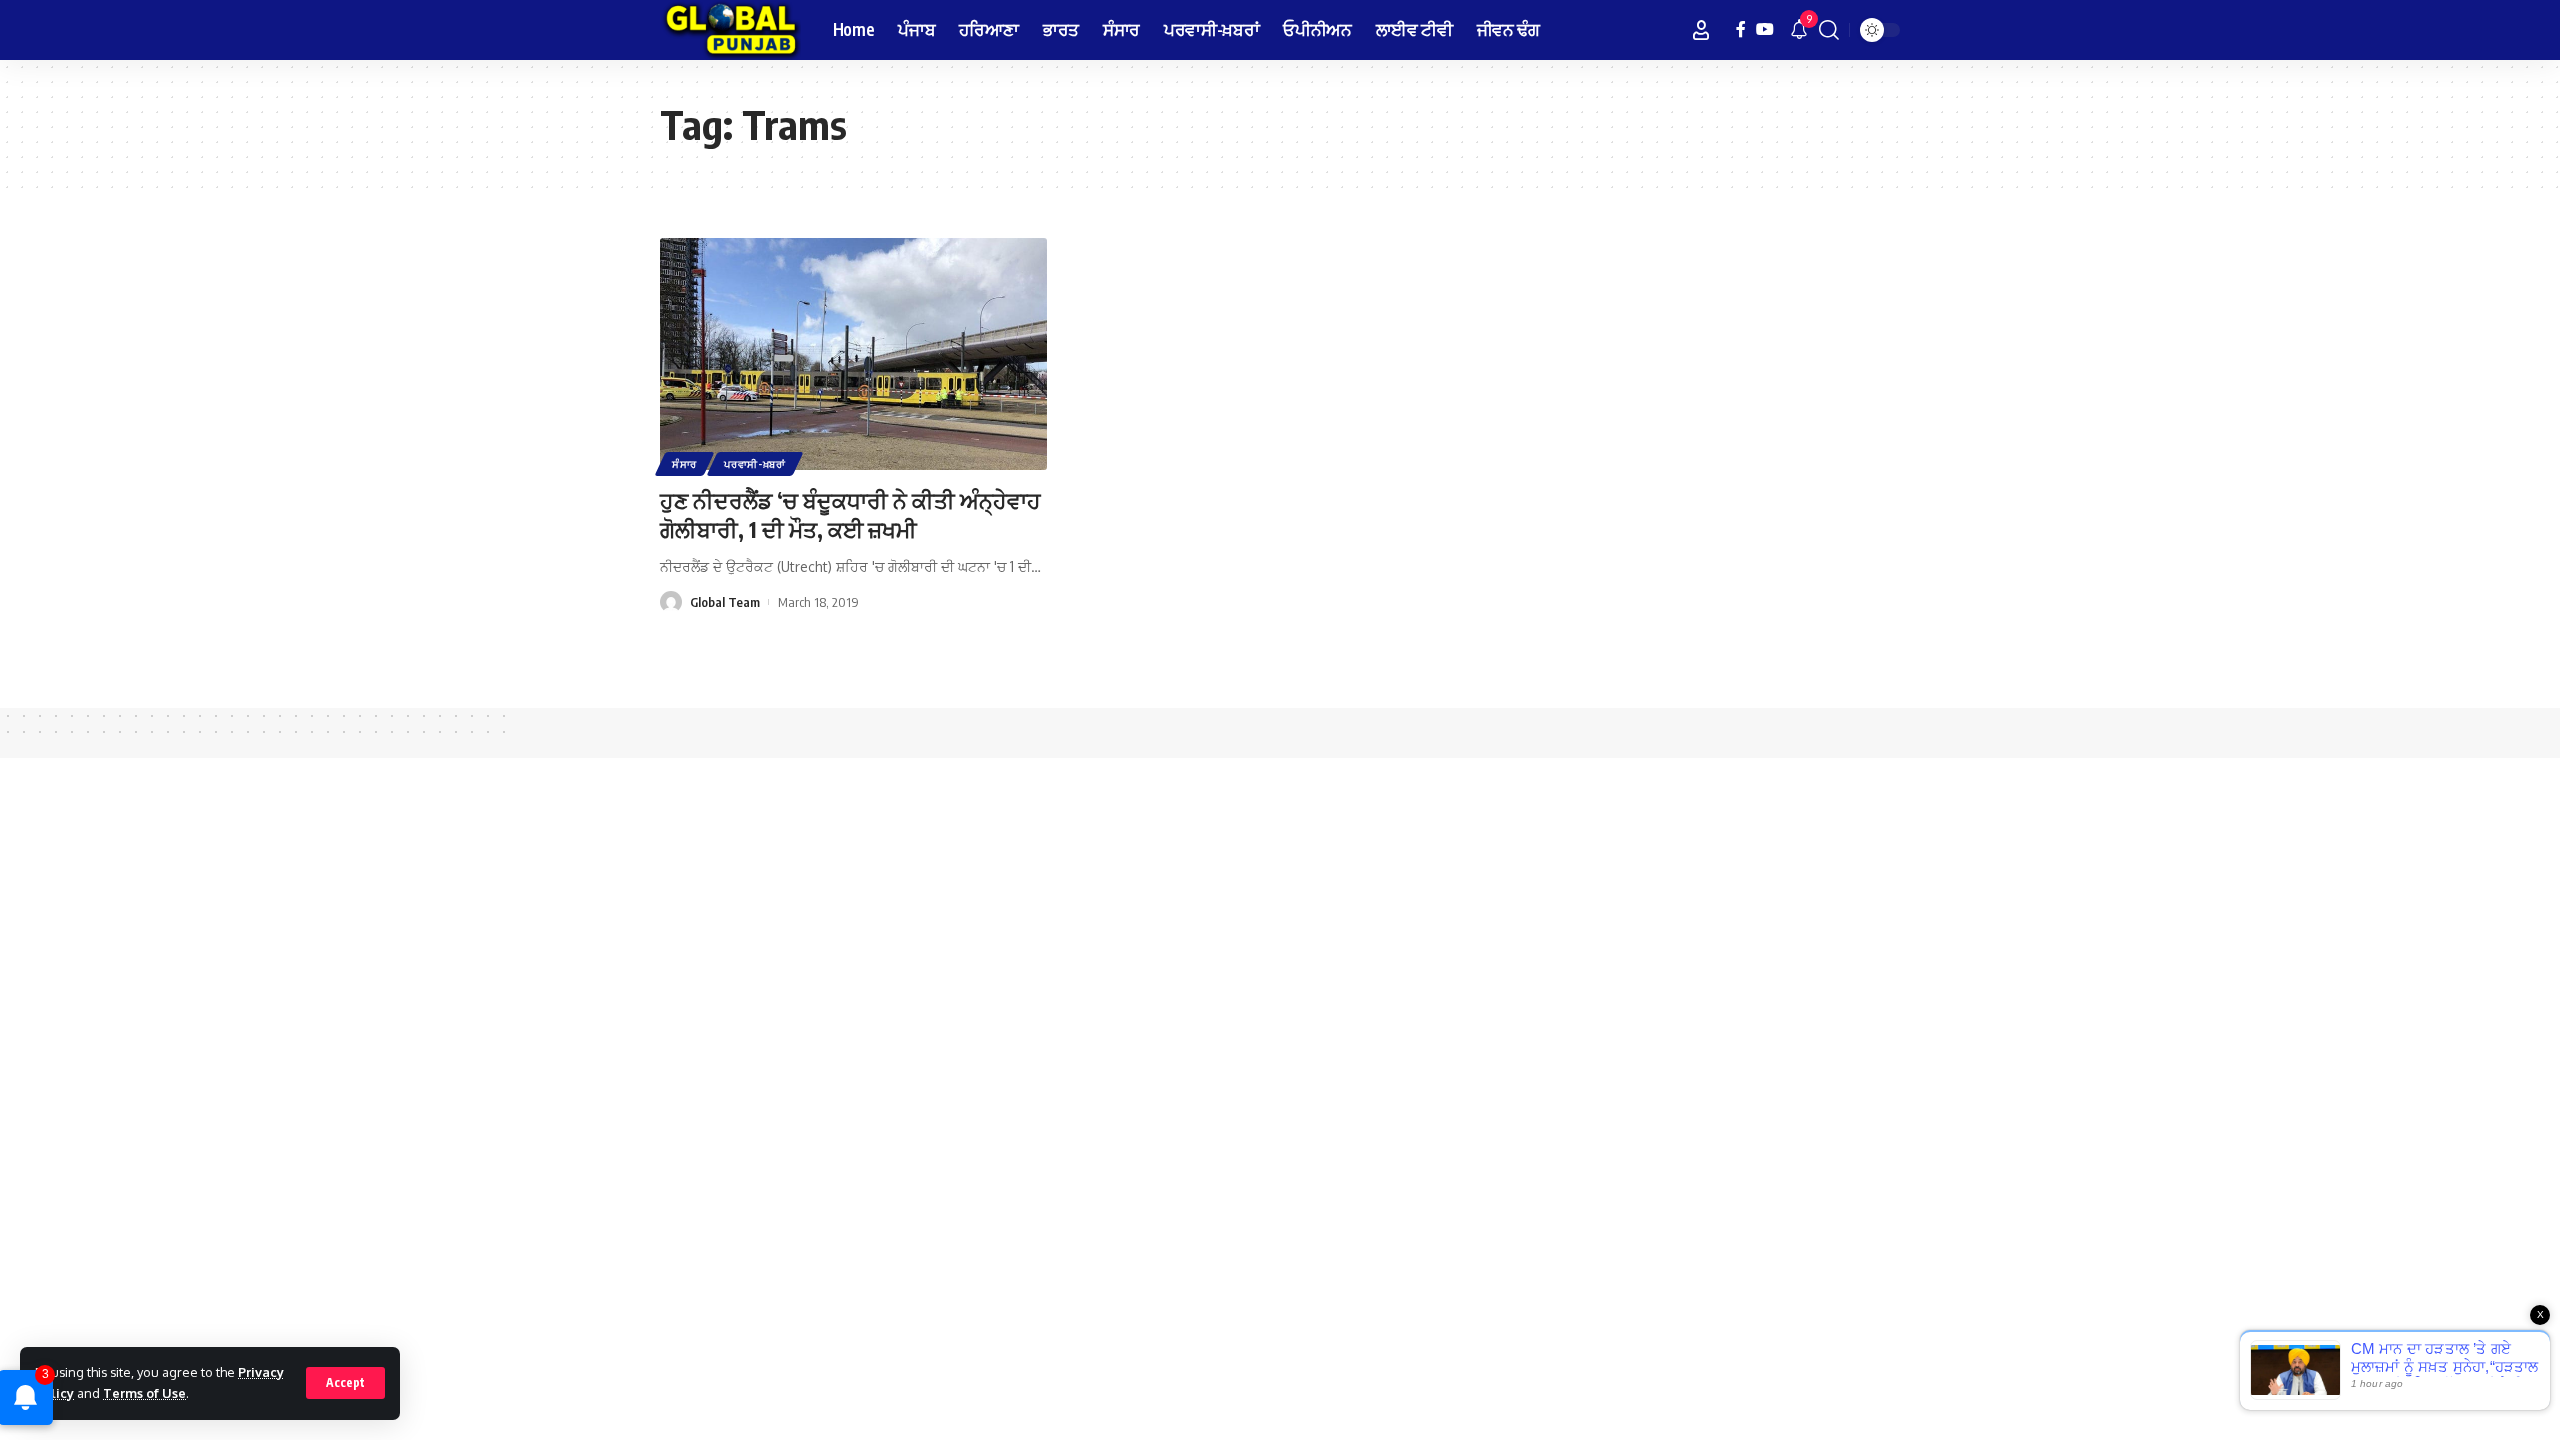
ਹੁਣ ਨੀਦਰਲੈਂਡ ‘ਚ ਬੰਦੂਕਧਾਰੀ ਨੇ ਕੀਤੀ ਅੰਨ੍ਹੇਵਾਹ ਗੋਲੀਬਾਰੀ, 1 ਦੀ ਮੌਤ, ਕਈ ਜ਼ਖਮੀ (850, 514)
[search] (1829, 30)
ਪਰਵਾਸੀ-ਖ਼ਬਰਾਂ (755, 464)
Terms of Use (144, 1393)
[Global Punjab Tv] (730, 30)
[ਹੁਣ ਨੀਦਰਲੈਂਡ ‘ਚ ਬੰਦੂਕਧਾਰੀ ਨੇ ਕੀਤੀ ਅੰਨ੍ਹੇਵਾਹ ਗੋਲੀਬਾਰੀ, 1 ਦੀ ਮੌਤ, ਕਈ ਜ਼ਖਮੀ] (853, 354)
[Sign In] (1701, 30)
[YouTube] (1765, 29)
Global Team (725, 602)
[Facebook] (1741, 29)
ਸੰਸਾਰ (684, 464)
